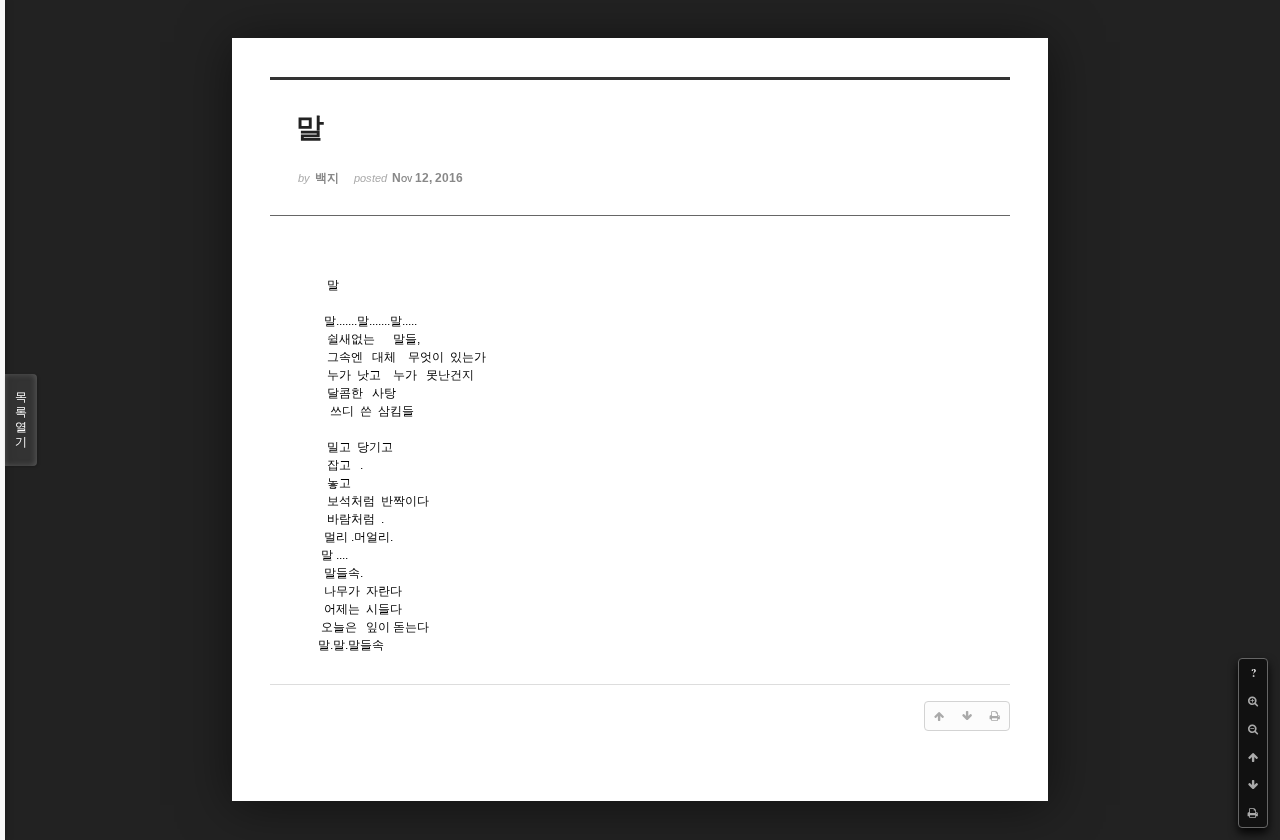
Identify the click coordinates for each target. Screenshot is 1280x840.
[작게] (1253, 729)
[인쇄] (1253, 813)
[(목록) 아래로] (1253, 785)
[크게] (1253, 701)
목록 (21, 419)
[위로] (1253, 757)
